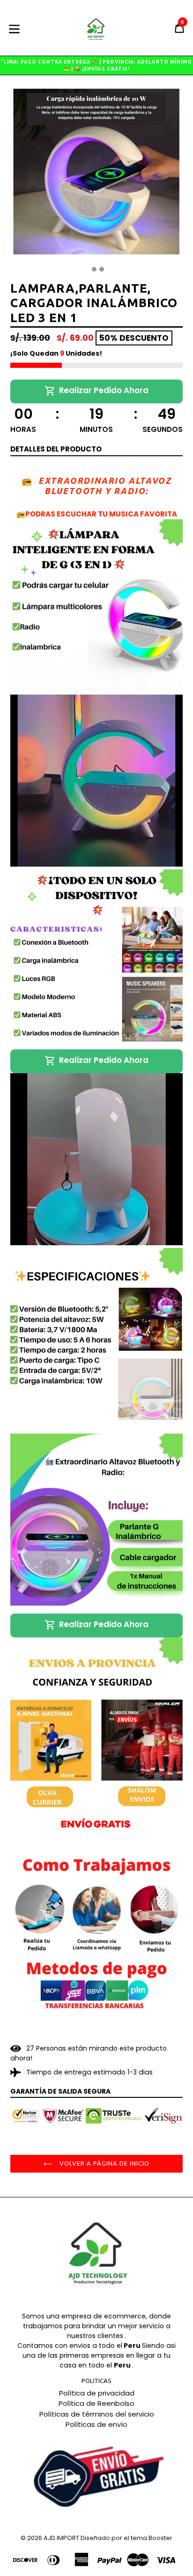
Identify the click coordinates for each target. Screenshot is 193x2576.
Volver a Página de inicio (103, 2163)
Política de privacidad (97, 2393)
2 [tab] (94, 269)
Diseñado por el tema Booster (126, 2538)
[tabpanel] (96, 174)
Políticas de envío (96, 2424)
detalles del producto (56, 449)
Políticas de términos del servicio (97, 2414)
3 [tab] (102, 269)
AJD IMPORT (61, 2538)
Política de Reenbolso (96, 2403)
